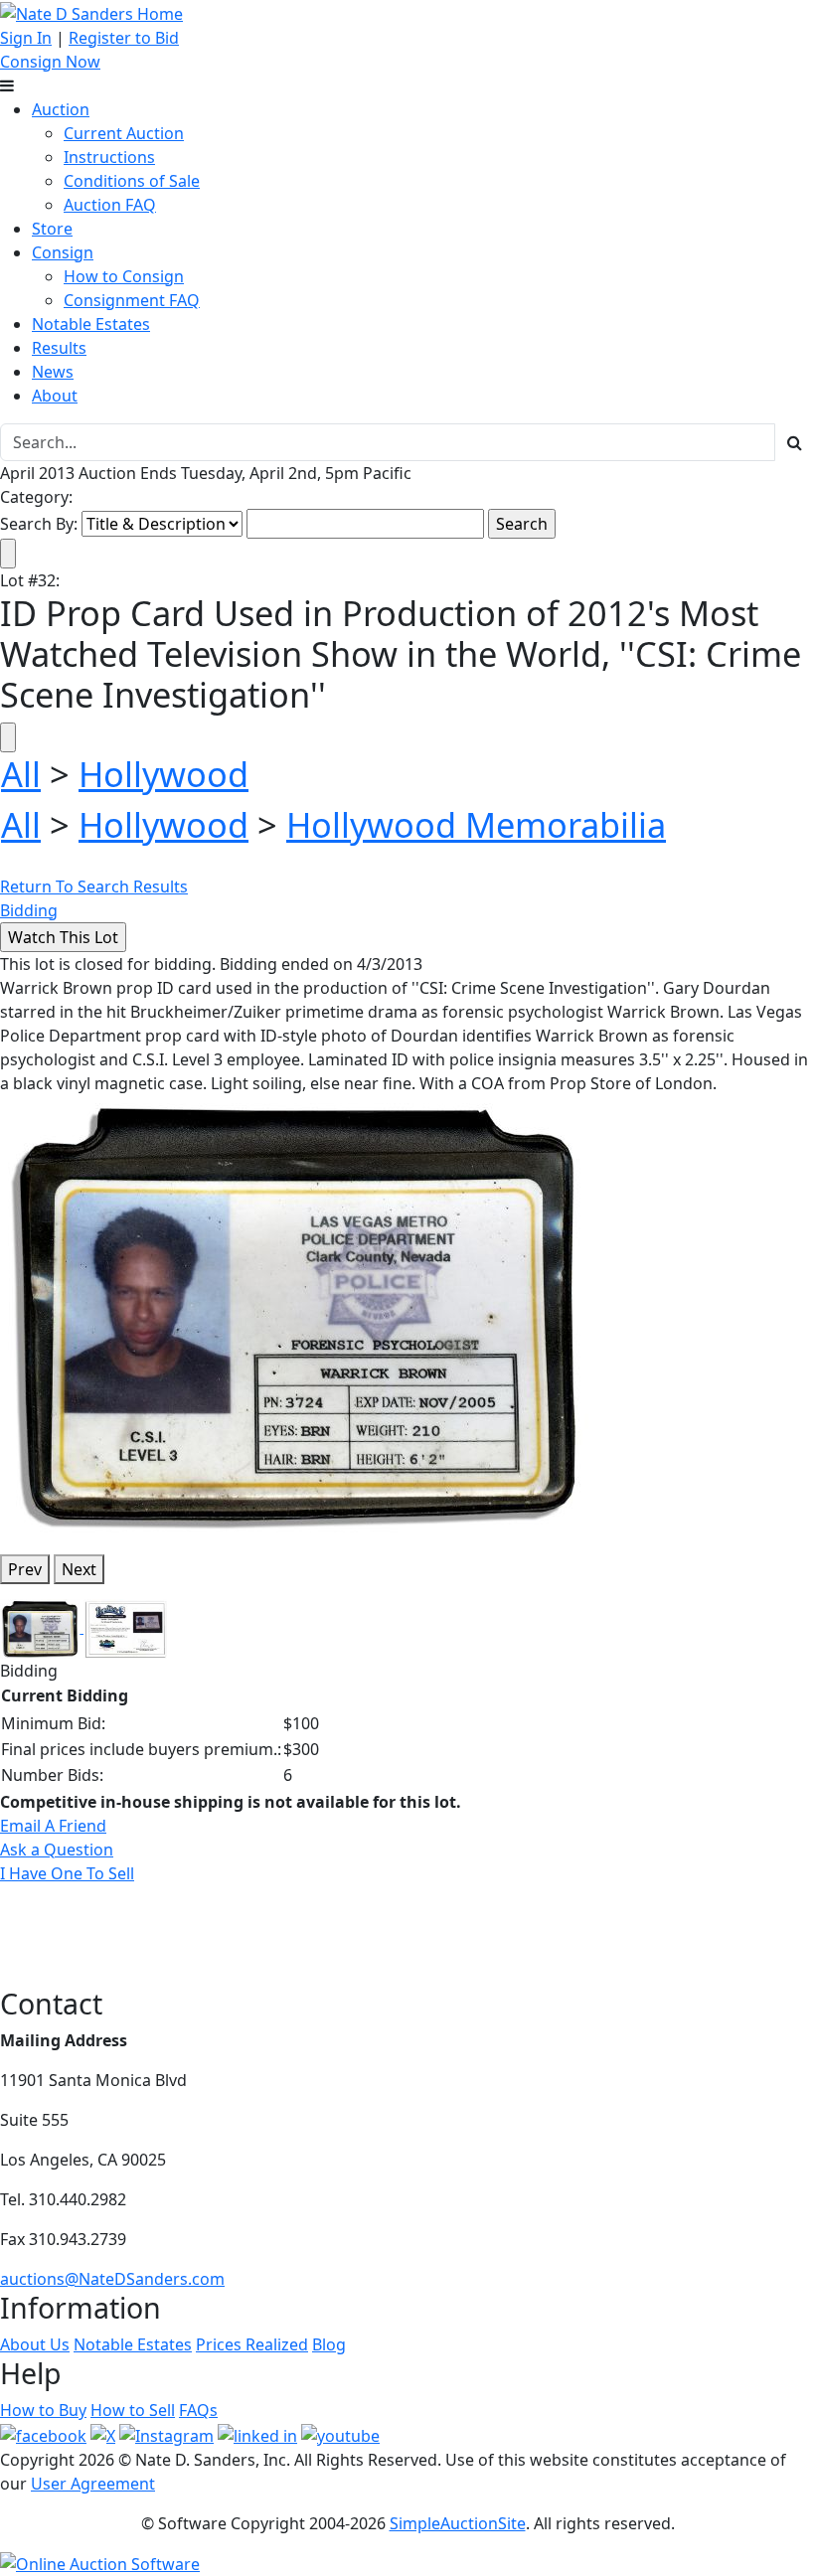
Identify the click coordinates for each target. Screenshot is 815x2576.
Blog (329, 2344)
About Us (35, 2344)
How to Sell (133, 2410)
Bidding (29, 910)
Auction (61, 109)
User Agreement (93, 2484)
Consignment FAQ (132, 300)
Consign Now (50, 62)
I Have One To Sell (67, 1873)
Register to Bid (124, 38)
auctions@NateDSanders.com (112, 2279)
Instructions (109, 157)
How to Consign (124, 276)
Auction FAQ (110, 205)
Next (79, 1569)
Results (59, 348)
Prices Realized (252, 2344)
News (53, 372)
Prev (25, 1569)
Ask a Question (57, 1850)
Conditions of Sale (132, 181)
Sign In (26, 38)
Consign (63, 252)
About (55, 396)
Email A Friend (53, 1826)
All (21, 774)
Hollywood (163, 774)
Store (52, 229)
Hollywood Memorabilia (476, 824)
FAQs (198, 2410)
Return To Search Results (94, 886)
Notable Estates (91, 324)
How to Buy (43, 2410)
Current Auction (124, 133)
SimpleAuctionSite (458, 2523)
